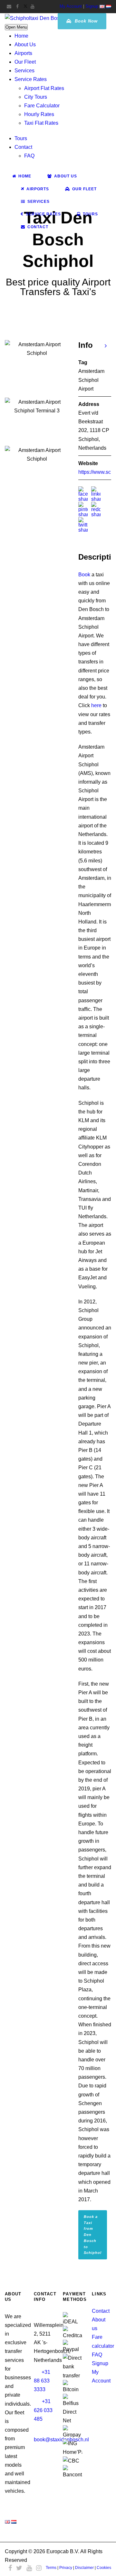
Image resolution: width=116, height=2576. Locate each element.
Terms (51, 2568)
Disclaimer (84, 2568)
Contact (23, 147)
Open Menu (16, 27)
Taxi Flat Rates (41, 123)
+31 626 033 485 (43, 2410)
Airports (23, 53)
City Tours (36, 97)
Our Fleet (25, 62)
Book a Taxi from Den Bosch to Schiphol (93, 2235)
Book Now (85, 21)
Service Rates (31, 79)
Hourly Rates (39, 114)
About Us (25, 45)
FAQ (29, 156)
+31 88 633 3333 (42, 2381)
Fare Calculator (42, 106)
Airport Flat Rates (44, 88)
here (96, 705)
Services (24, 71)
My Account (71, 6)
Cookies (104, 2568)
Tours (21, 138)
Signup (92, 6)
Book (84, 575)
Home (21, 36)
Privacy (66, 2568)
